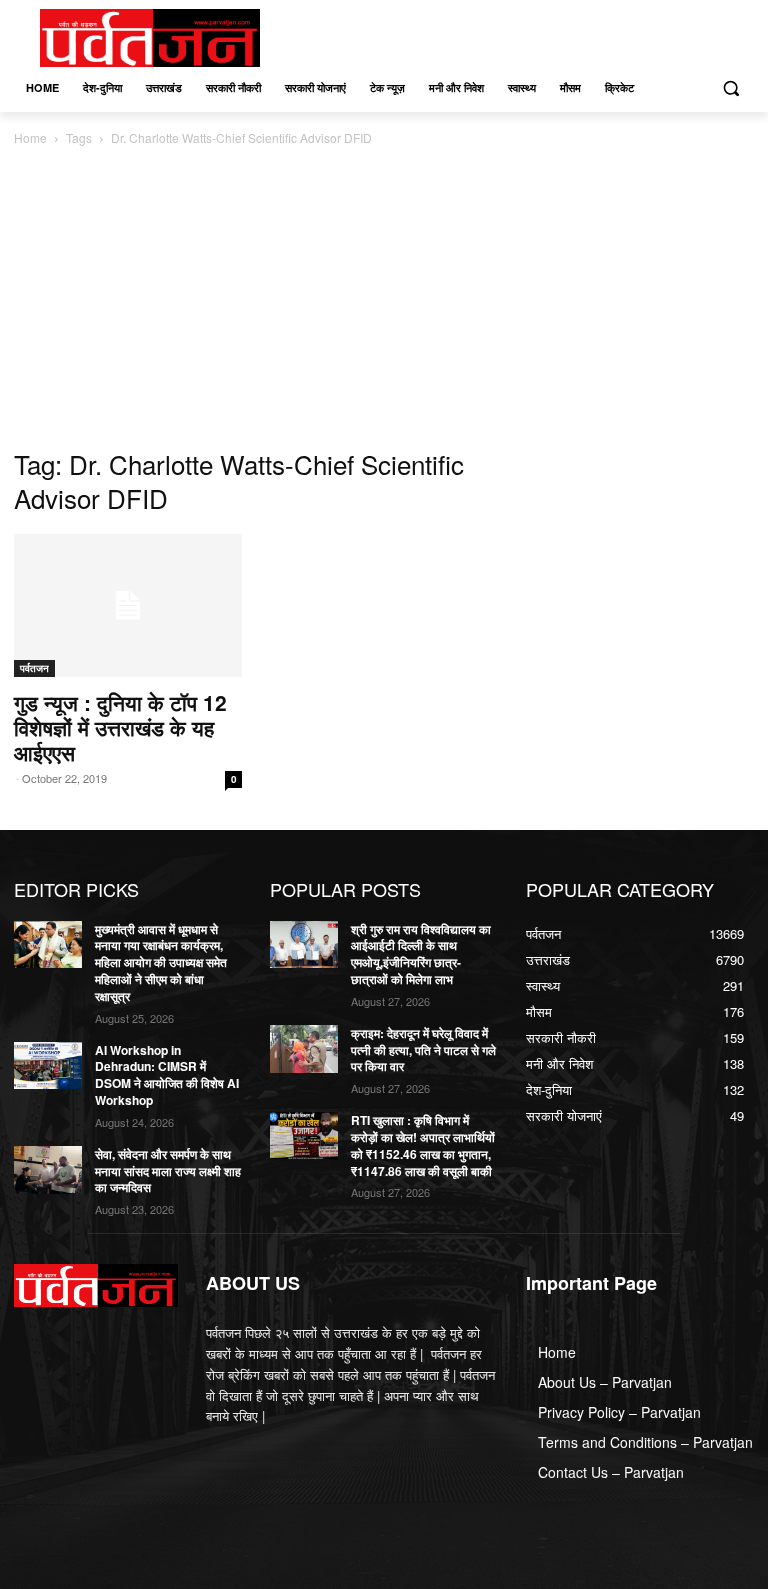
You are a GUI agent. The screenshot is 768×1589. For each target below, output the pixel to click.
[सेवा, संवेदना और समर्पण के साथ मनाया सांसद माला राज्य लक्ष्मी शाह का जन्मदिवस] (48, 1170)
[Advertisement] (384, 299)
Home (30, 137)
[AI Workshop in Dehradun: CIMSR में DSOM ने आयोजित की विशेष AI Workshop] (48, 1066)
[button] (730, 88)
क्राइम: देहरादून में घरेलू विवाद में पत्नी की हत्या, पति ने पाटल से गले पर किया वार (423, 1050)
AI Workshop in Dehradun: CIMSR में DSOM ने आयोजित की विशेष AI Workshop (167, 1075)
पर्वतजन (34, 668)
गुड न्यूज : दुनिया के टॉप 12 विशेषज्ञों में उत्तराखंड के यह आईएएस (120, 727)
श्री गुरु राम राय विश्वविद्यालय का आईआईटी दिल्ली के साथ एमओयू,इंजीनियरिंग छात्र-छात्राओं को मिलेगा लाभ (421, 954)
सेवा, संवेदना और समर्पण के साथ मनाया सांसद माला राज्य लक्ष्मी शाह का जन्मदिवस (168, 1171)
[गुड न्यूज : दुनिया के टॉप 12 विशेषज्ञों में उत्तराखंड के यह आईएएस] (128, 605)
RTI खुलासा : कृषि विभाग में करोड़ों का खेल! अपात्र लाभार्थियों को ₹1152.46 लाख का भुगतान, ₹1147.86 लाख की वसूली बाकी (423, 1145)
